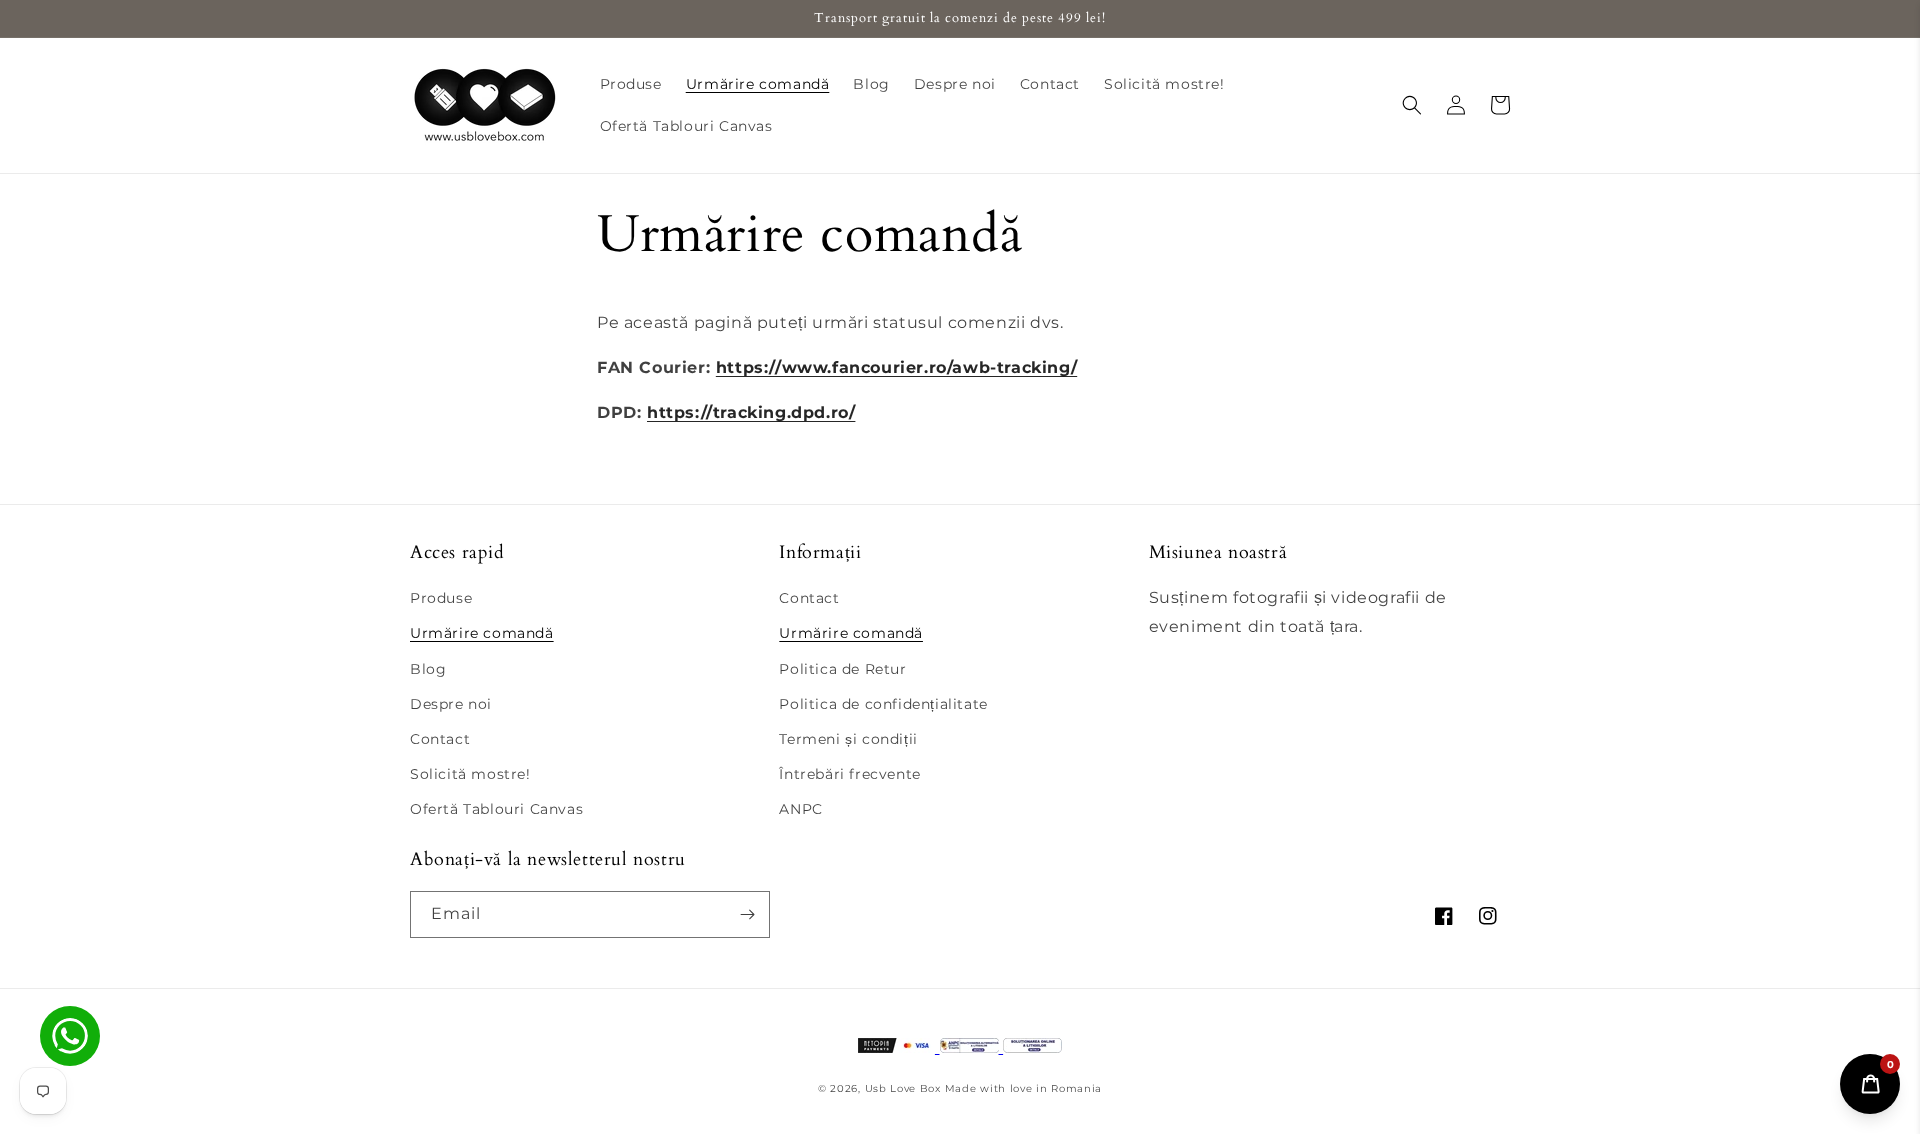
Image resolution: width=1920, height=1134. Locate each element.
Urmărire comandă (482, 633)
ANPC (800, 809)
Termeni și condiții (848, 739)
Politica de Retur (842, 669)
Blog (428, 669)
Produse (441, 598)
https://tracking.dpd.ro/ (751, 412)
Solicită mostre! (470, 774)
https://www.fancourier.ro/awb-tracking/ (896, 367)
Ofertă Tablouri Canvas (496, 809)
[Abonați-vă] (747, 914)
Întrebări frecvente (849, 774)
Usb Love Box (903, 1088)
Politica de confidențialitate (883, 704)
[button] (1412, 105)
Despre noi (451, 704)
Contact (440, 739)
